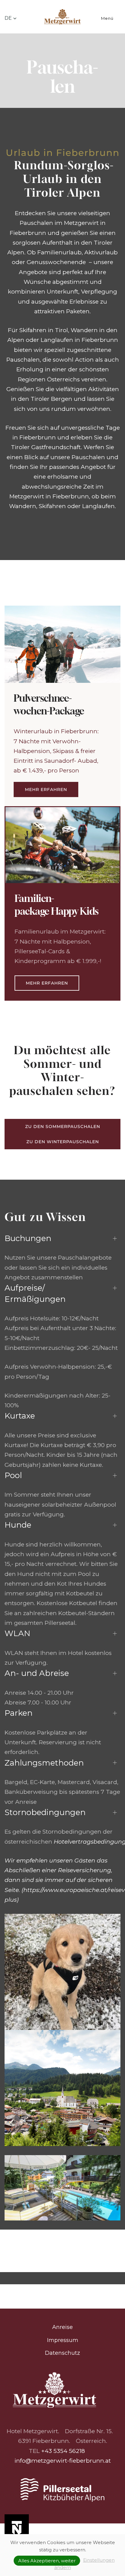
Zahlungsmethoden (44, 1763)
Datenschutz (62, 2353)
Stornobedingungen (45, 1812)
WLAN (17, 1633)
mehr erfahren (46, 789)
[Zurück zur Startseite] (63, 18)
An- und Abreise (37, 1673)
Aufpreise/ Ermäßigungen (35, 1293)
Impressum (63, 2340)
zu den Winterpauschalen (63, 1142)
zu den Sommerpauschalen (63, 1126)
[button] (11, 18)
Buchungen (28, 1238)
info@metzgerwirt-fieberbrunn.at (63, 2461)
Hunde (18, 1525)
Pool (13, 1475)
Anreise (62, 2327)
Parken (19, 1713)
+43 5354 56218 (63, 2451)
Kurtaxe (20, 1416)
